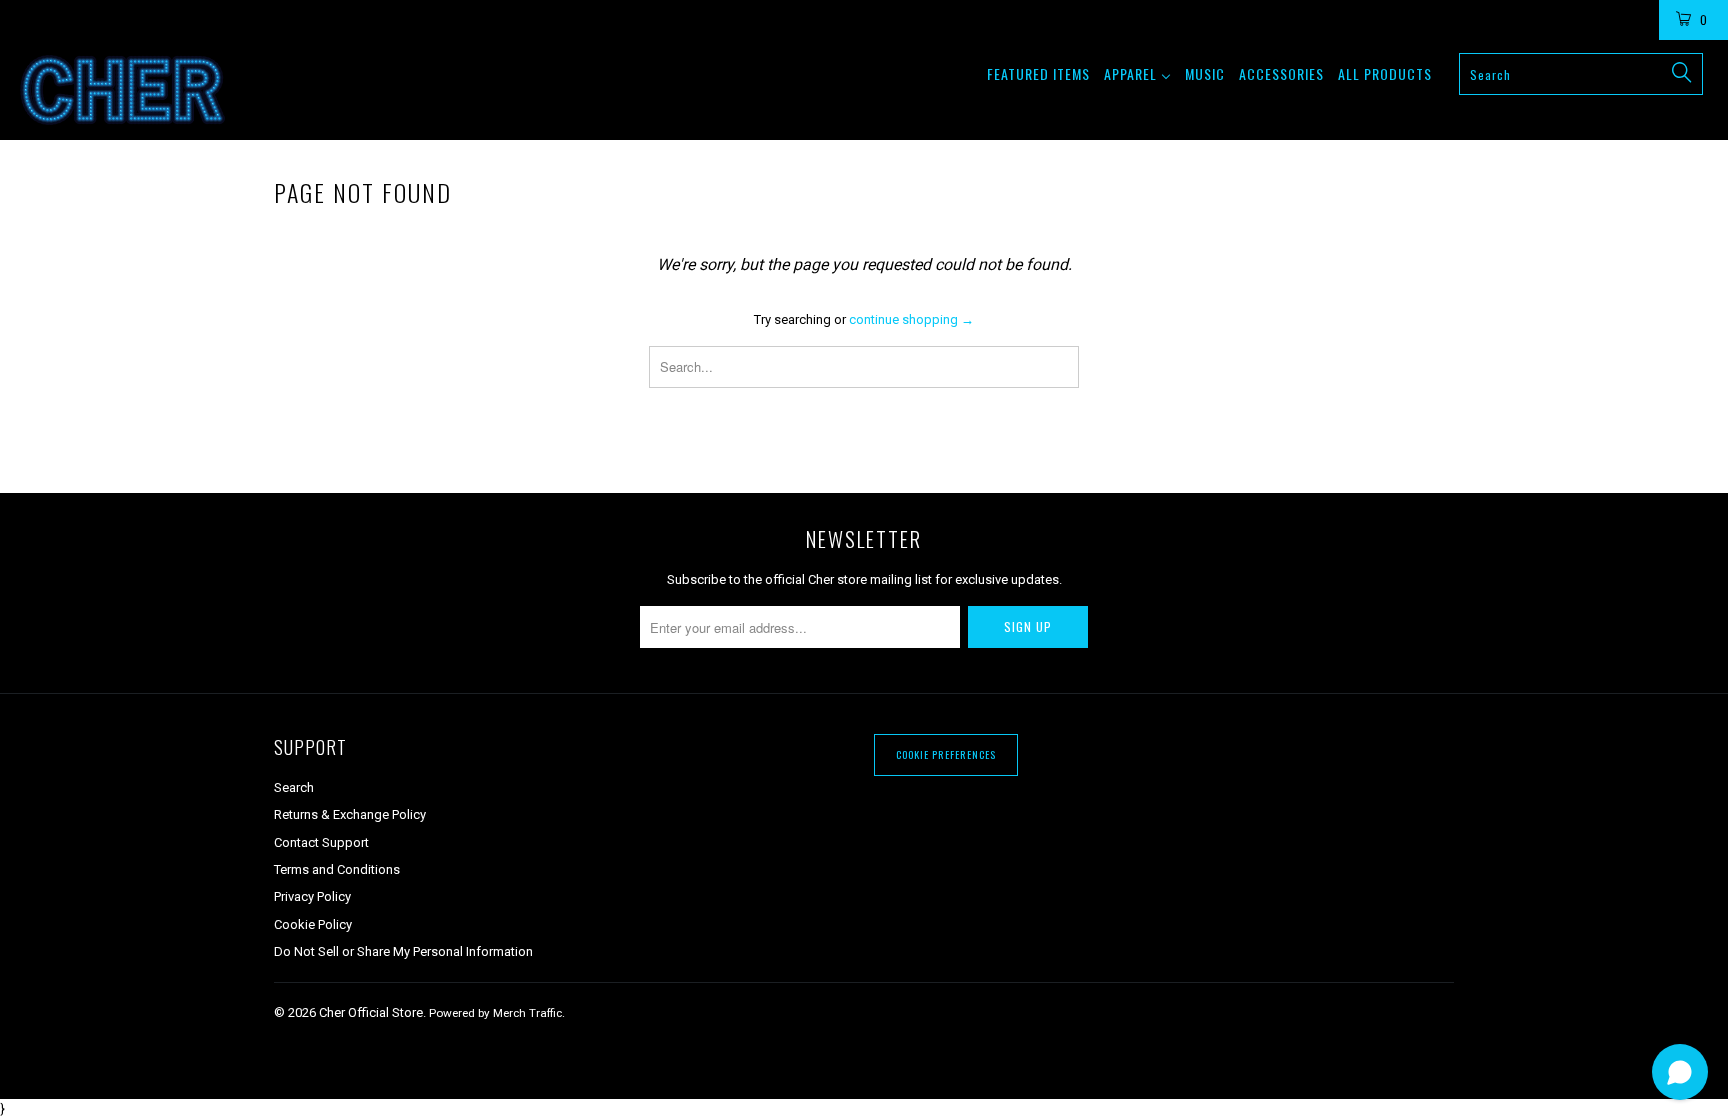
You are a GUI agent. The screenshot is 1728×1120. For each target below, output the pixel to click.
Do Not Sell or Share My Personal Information (403, 951)
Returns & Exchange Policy (350, 814)
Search (294, 787)
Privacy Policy (312, 896)
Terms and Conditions (337, 869)
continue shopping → (911, 319)
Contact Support (321, 842)
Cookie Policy (313, 924)
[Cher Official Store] (148, 90)
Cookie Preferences (946, 754)
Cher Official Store (371, 1012)
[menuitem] (1038, 73)
